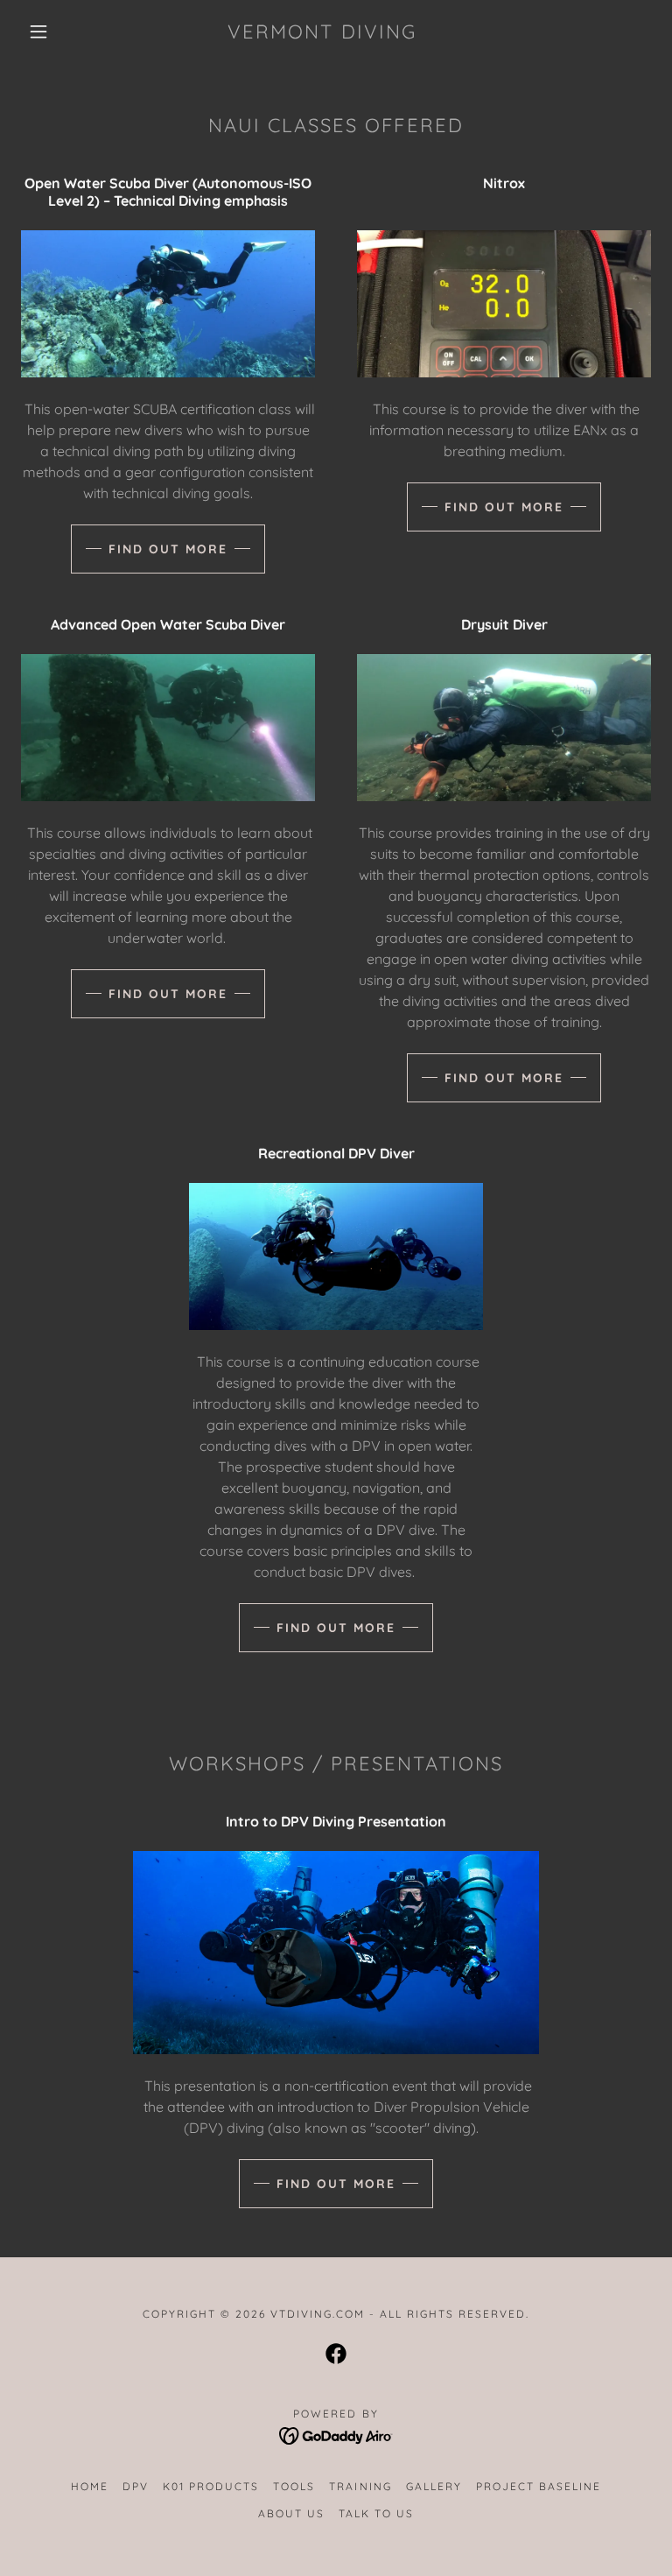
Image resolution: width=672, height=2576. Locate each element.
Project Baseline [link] (539, 2486)
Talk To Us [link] (376, 2513)
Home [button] (90, 2486)
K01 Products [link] (211, 2486)
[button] (38, 32)
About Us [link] (291, 2513)
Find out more (168, 549)
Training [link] (360, 2486)
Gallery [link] (434, 2486)
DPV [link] (136, 2486)
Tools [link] (294, 2486)
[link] (322, 33)
